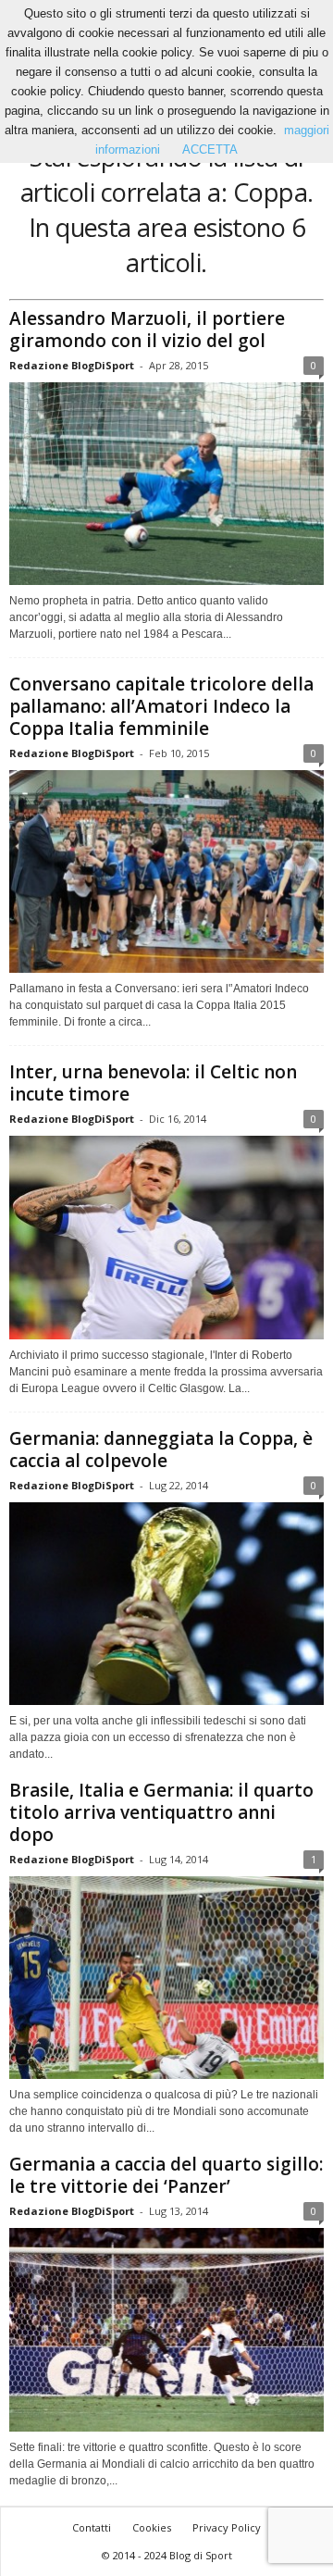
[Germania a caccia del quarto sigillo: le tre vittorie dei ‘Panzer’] (166, 2329)
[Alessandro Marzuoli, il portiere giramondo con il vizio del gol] (166, 484)
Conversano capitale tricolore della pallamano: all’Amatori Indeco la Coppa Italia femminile (161, 706)
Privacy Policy (227, 2527)
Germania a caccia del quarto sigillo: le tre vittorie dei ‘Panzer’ (166, 2175)
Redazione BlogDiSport (72, 365)
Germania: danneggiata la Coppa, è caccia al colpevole (161, 1450)
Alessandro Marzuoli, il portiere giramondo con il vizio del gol (147, 330)
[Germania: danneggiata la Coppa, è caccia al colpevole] (166, 1604)
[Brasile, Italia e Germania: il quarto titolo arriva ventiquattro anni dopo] (166, 1978)
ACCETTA (210, 149)
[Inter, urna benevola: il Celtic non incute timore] (166, 1237)
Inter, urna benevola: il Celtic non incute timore (153, 1083)
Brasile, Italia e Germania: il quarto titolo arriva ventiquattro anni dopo (161, 1812)
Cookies (152, 2527)
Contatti (92, 2527)
